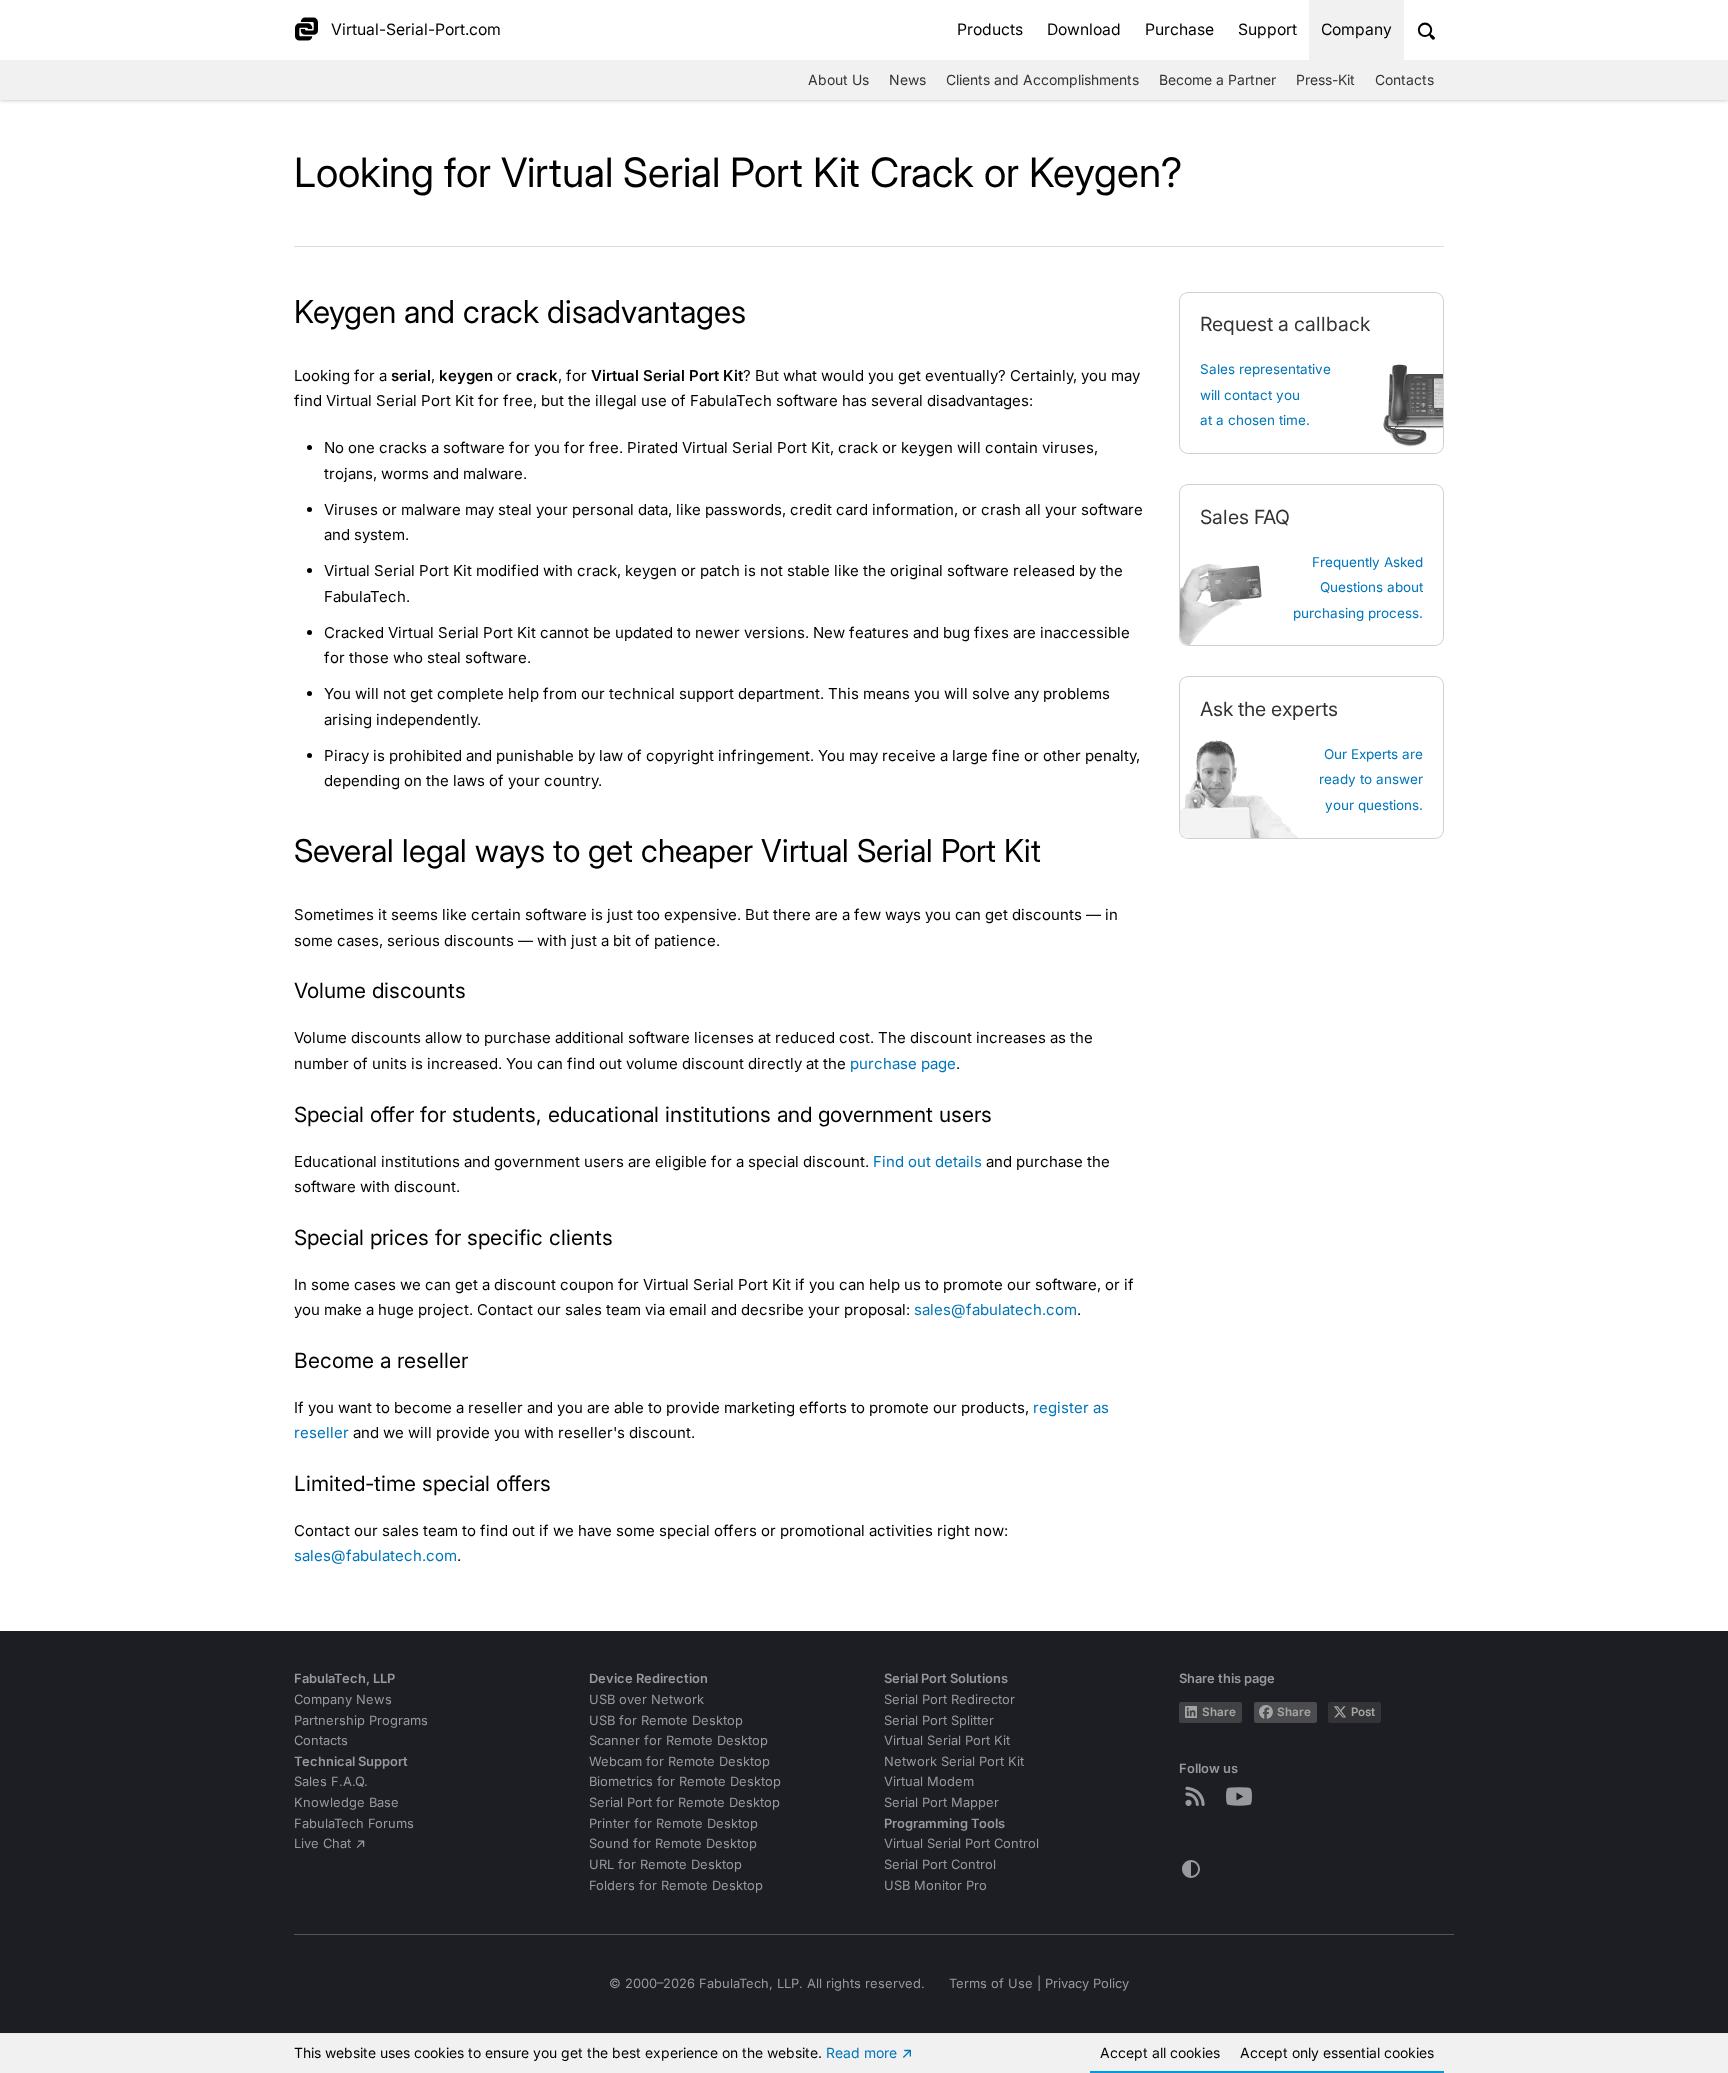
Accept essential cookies (1337, 2052)
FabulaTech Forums (354, 1823)
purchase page (903, 1063)
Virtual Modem (929, 1781)
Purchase (1179, 29)
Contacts (1404, 79)
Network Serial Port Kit (954, 1761)
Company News (343, 1699)
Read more (861, 2052)
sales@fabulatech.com (995, 1309)
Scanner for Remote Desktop (678, 1740)
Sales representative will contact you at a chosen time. (1265, 394)
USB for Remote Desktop (666, 1720)
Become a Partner (1217, 79)
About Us (838, 79)
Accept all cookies (1160, 2052)
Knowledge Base (346, 1802)
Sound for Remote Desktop (673, 1843)
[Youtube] (1243, 1796)
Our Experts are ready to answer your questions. (1371, 779)
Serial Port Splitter (939, 1720)
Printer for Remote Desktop (673, 1823)
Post (1363, 1712)
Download (1084, 29)
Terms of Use (991, 1983)
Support (1267, 29)
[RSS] (1199, 1796)
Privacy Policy (1087, 1983)
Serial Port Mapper (941, 1802)
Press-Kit (1325, 79)
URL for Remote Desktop (665, 1864)
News (907, 79)
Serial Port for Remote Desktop (684, 1802)
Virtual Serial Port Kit (947, 1740)
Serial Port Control (940, 1864)
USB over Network (646, 1699)
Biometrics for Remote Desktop (685, 1781)
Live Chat (322, 1843)
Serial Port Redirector (949, 1699)
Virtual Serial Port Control (961, 1843)
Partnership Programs (361, 1720)
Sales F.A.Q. (331, 1781)
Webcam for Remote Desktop (679, 1761)
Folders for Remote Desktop (676, 1885)
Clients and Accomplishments (1042, 79)
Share (1219, 1712)
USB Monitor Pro (935, 1885)
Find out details (927, 1161)
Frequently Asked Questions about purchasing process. (1358, 587)
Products (990, 29)
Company (1356, 29)
